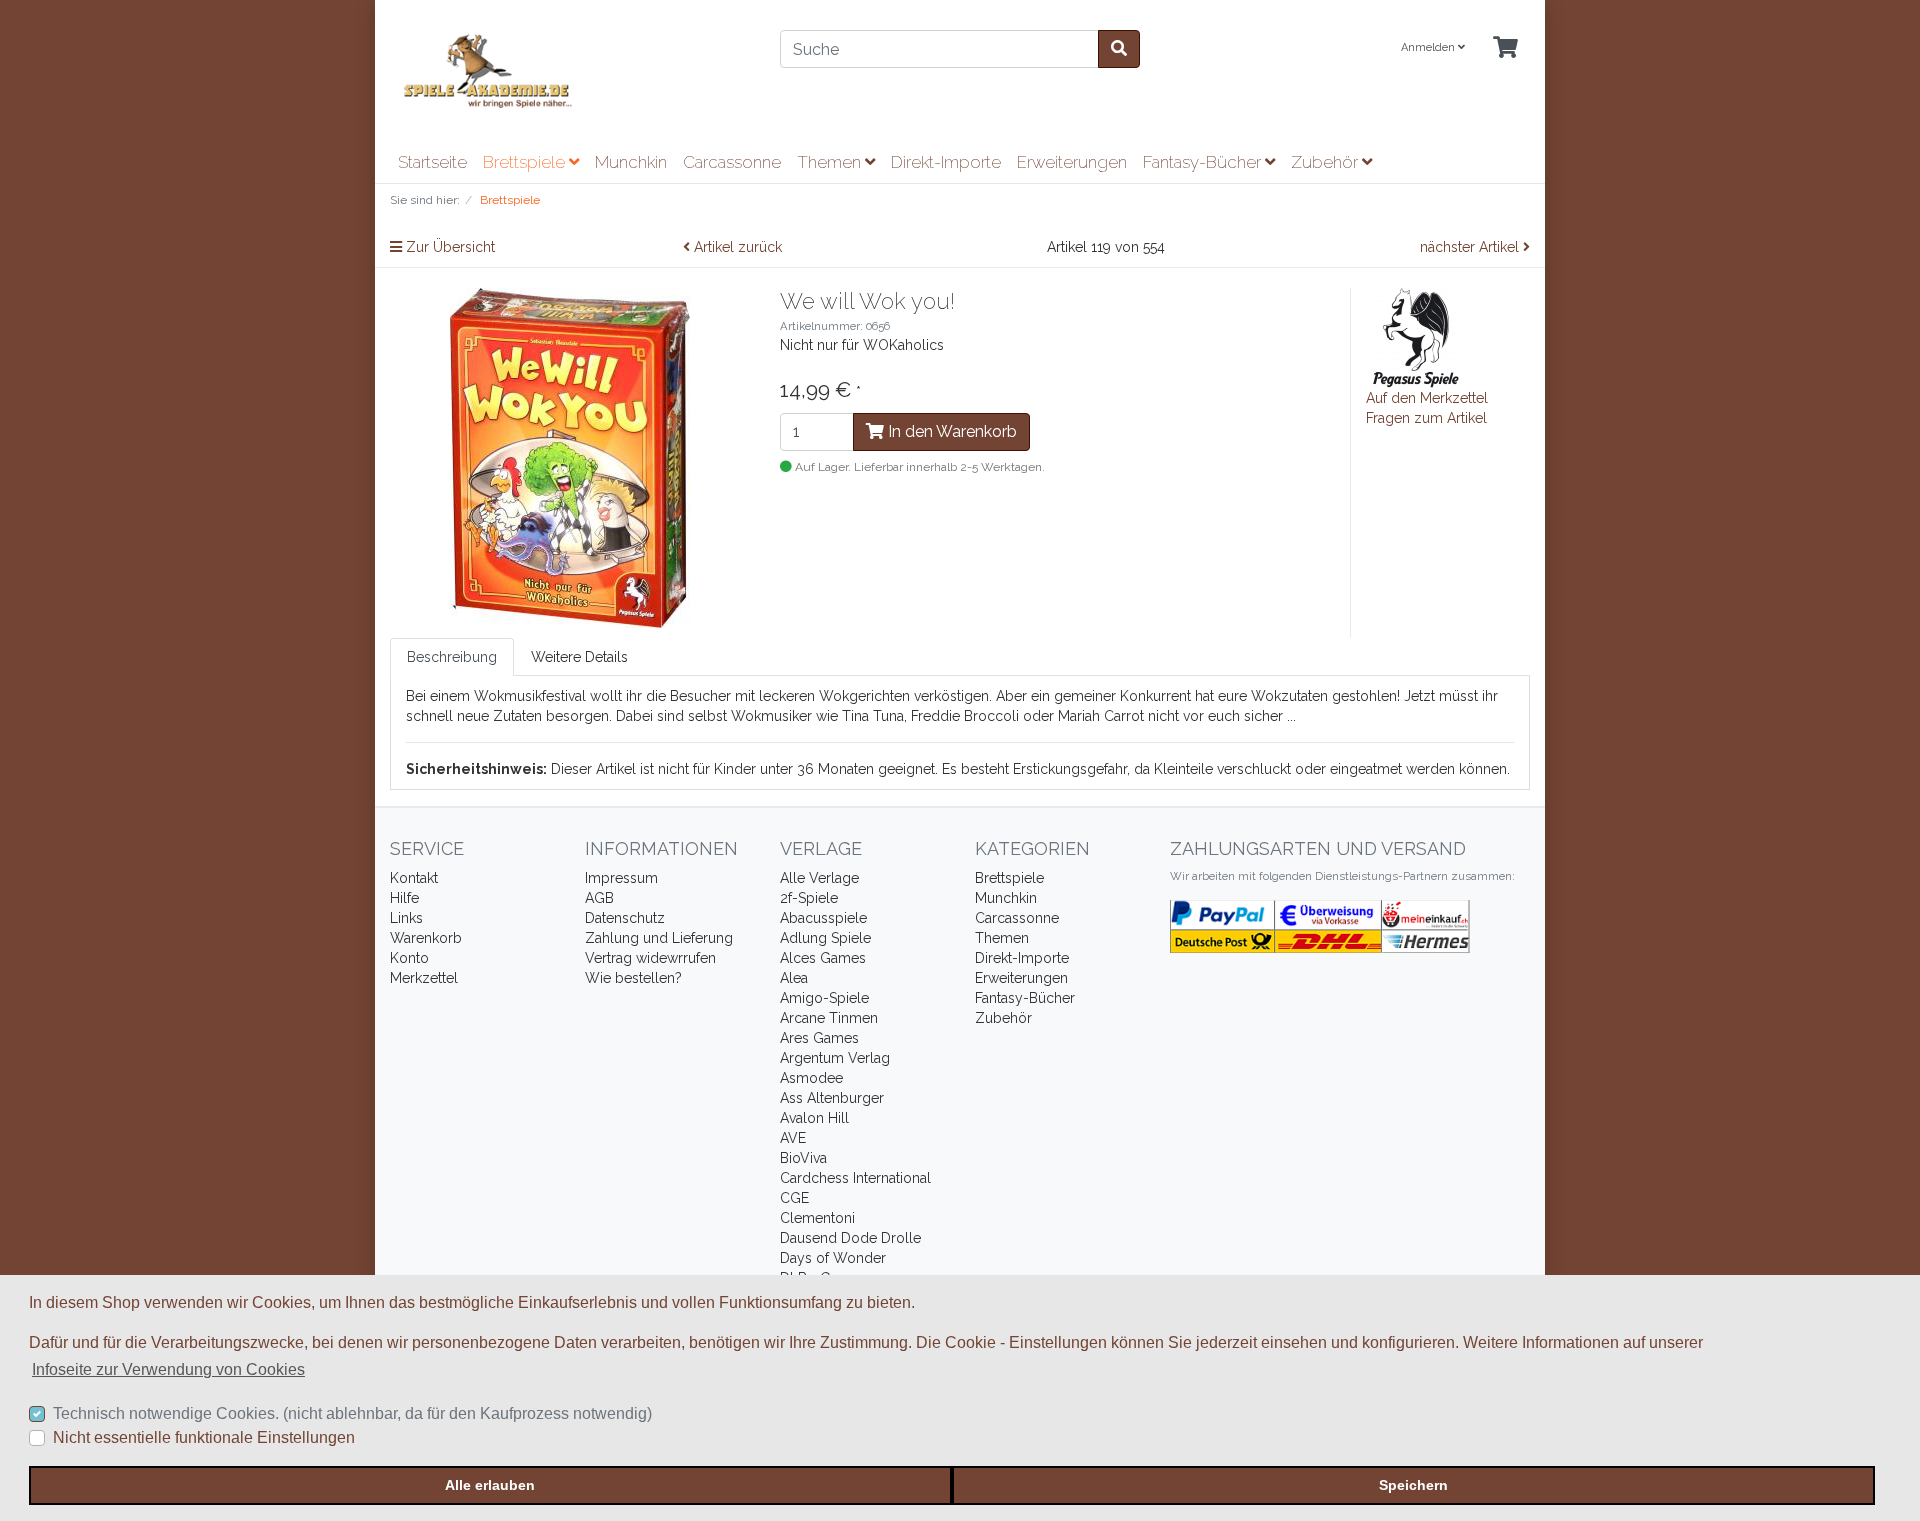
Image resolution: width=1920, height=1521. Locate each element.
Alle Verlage (819, 878)
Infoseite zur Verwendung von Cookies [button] (168, 1369)
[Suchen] (1119, 49)
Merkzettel (424, 978)
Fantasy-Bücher (1204, 162)
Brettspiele (526, 162)
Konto (409, 958)
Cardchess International (855, 1178)
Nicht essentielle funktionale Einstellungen (204, 1437)
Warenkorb (426, 938)
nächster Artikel (1471, 247)
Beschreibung (452, 657)
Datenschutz (625, 918)
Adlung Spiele (825, 938)
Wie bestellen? (633, 978)
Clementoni (817, 1218)
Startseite (432, 162)
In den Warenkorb (950, 431)
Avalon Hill (814, 1118)
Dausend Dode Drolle (850, 1238)
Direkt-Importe (946, 162)
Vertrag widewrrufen (650, 958)
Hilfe (404, 898)
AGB (599, 898)
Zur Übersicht (448, 247)
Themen (831, 162)
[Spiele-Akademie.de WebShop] (570, 71)
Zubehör (1326, 162)
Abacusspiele (823, 918)
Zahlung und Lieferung (659, 938)
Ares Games (819, 1038)
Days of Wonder (833, 1258)
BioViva (803, 1158)
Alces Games (823, 958)
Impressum (621, 878)
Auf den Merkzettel (1427, 398)
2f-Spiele (809, 898)
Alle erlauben (490, 1485)
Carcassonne (732, 162)
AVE (793, 1138)
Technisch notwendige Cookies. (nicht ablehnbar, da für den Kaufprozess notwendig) (352, 1413)
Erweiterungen (1072, 162)
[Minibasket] (1505, 48)
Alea (794, 978)
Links (406, 918)
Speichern (1413, 1485)
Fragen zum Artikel (1426, 418)
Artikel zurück (736, 247)
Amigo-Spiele (824, 998)
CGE (794, 1198)
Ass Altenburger (832, 1098)
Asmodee (811, 1078)
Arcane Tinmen (829, 1018)
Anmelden (1429, 47)
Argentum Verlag (835, 1058)
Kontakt (414, 878)
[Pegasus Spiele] (1416, 337)
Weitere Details (579, 657)
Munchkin (631, 162)
